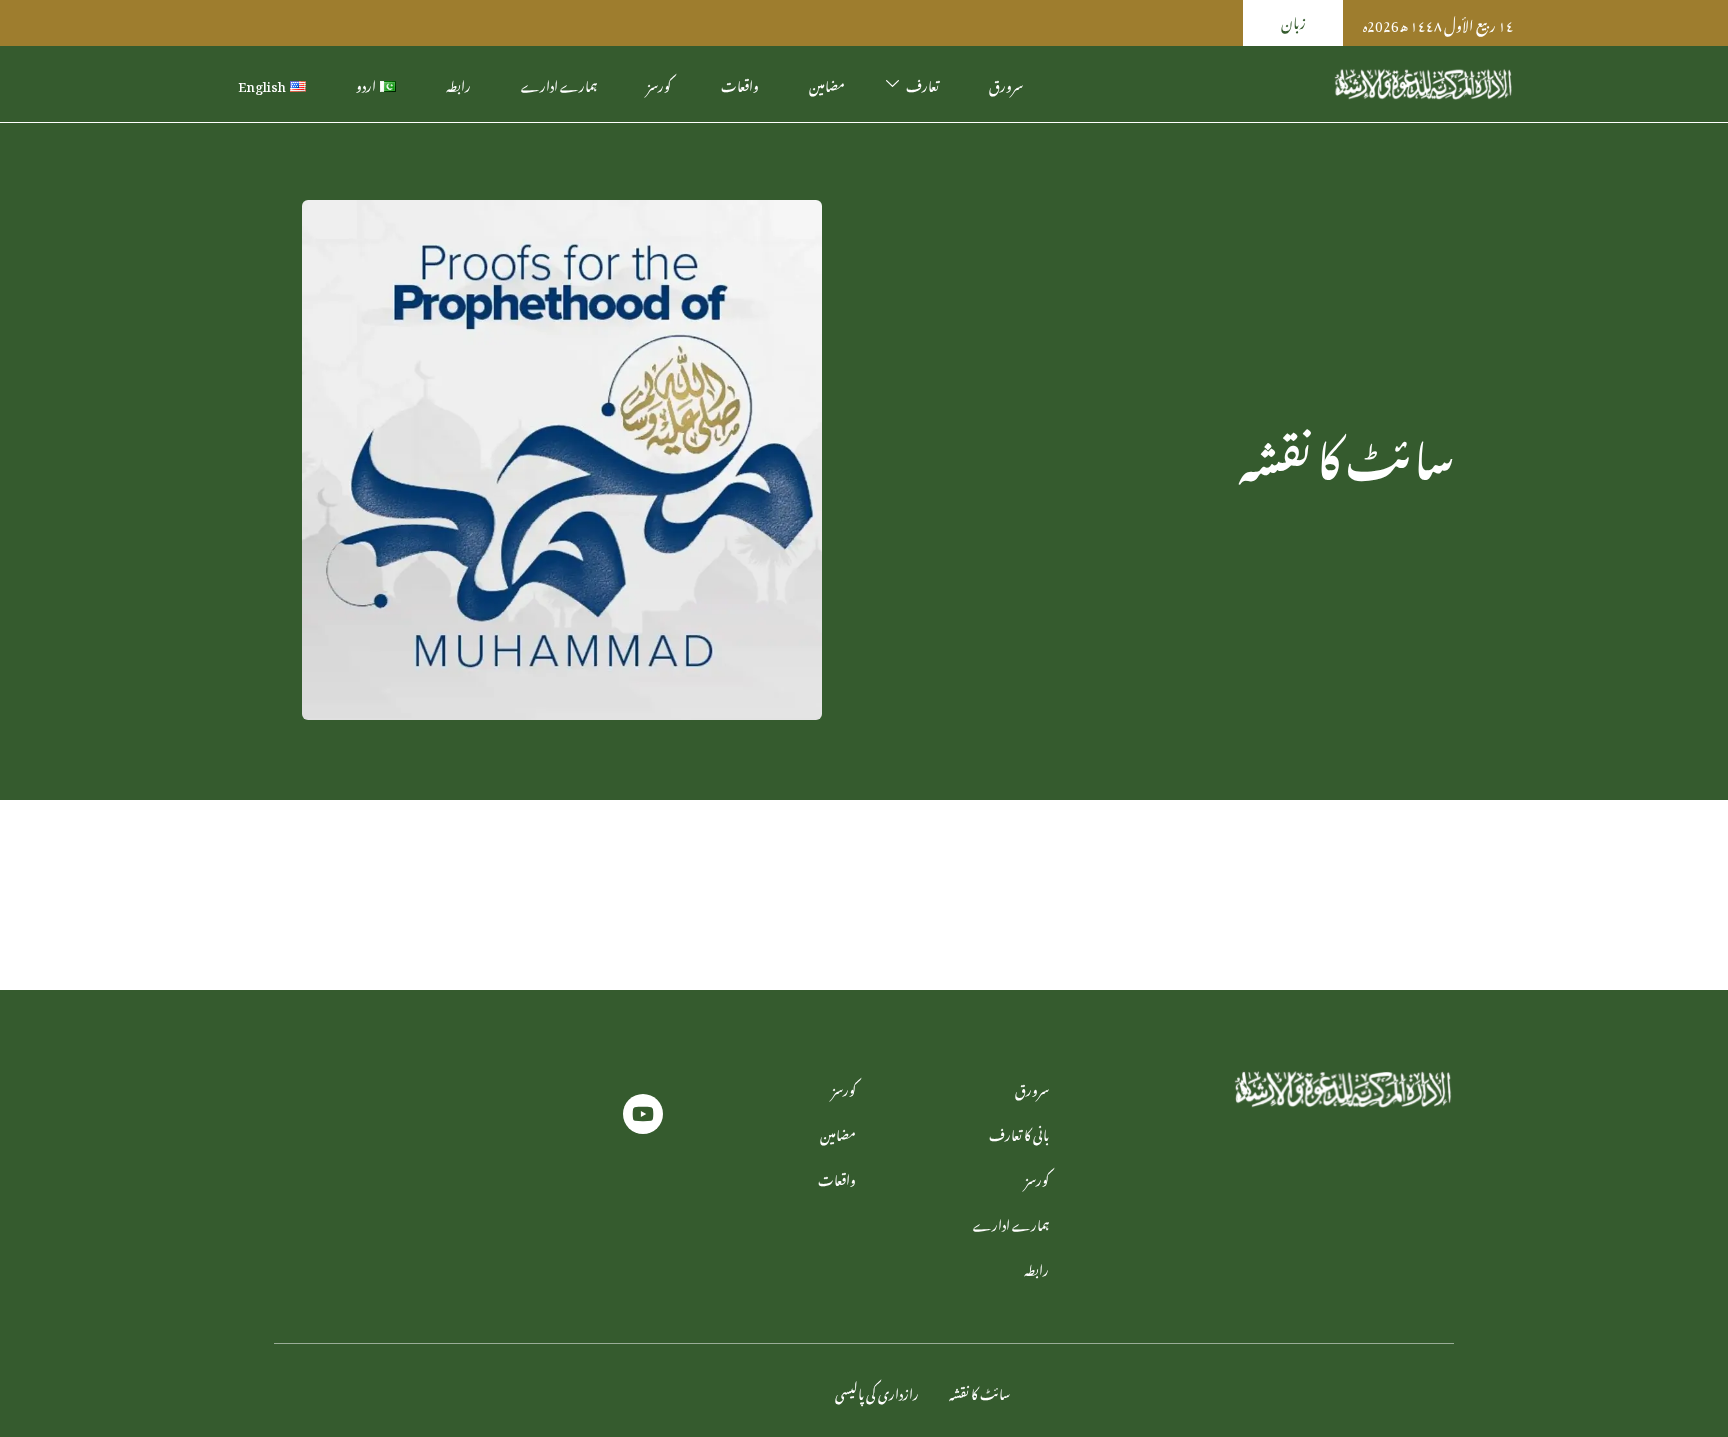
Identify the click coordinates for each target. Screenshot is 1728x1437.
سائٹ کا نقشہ (979, 1391)
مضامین (827, 83)
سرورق (1006, 83)
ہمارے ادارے (559, 83)
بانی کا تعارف (1019, 1132)
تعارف (922, 83)
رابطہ (458, 83)
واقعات (740, 83)
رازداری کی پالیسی (877, 1391)
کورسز (659, 83)
